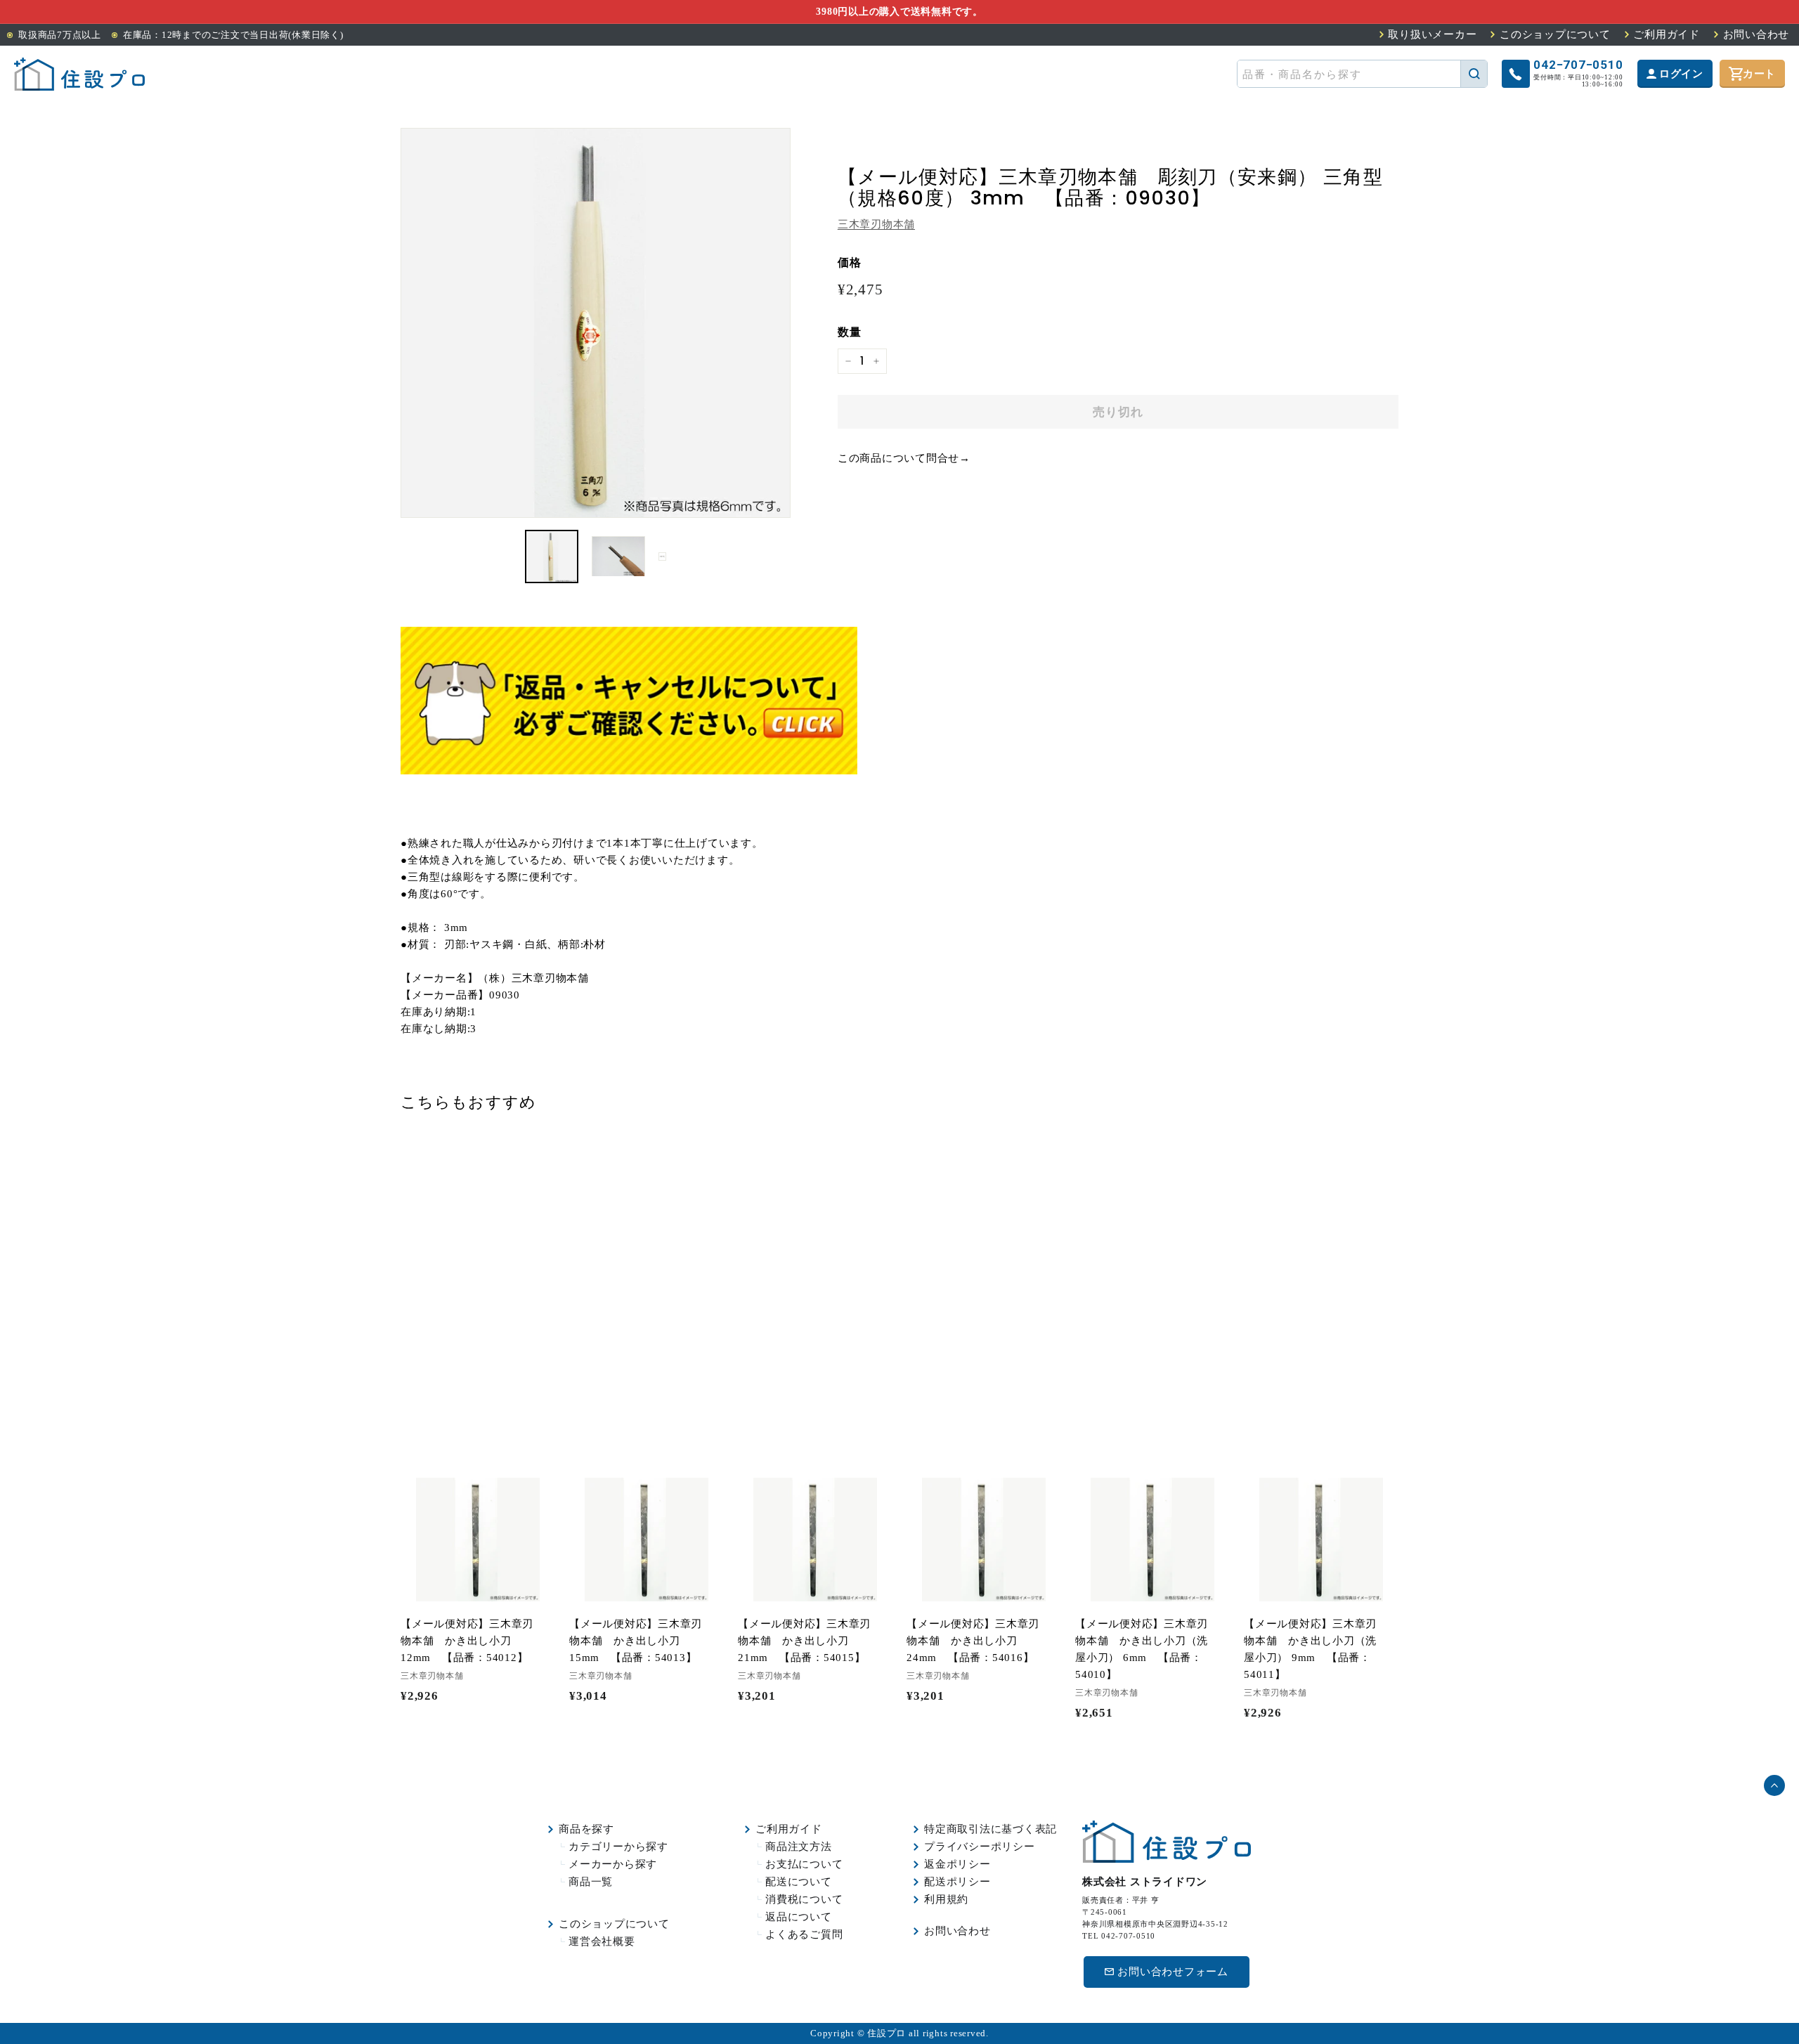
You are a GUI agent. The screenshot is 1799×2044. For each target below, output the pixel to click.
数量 (850, 332)
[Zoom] (596, 323)
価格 (850, 262)
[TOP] (79, 74)
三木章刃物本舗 (876, 224)
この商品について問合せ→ (904, 458)
